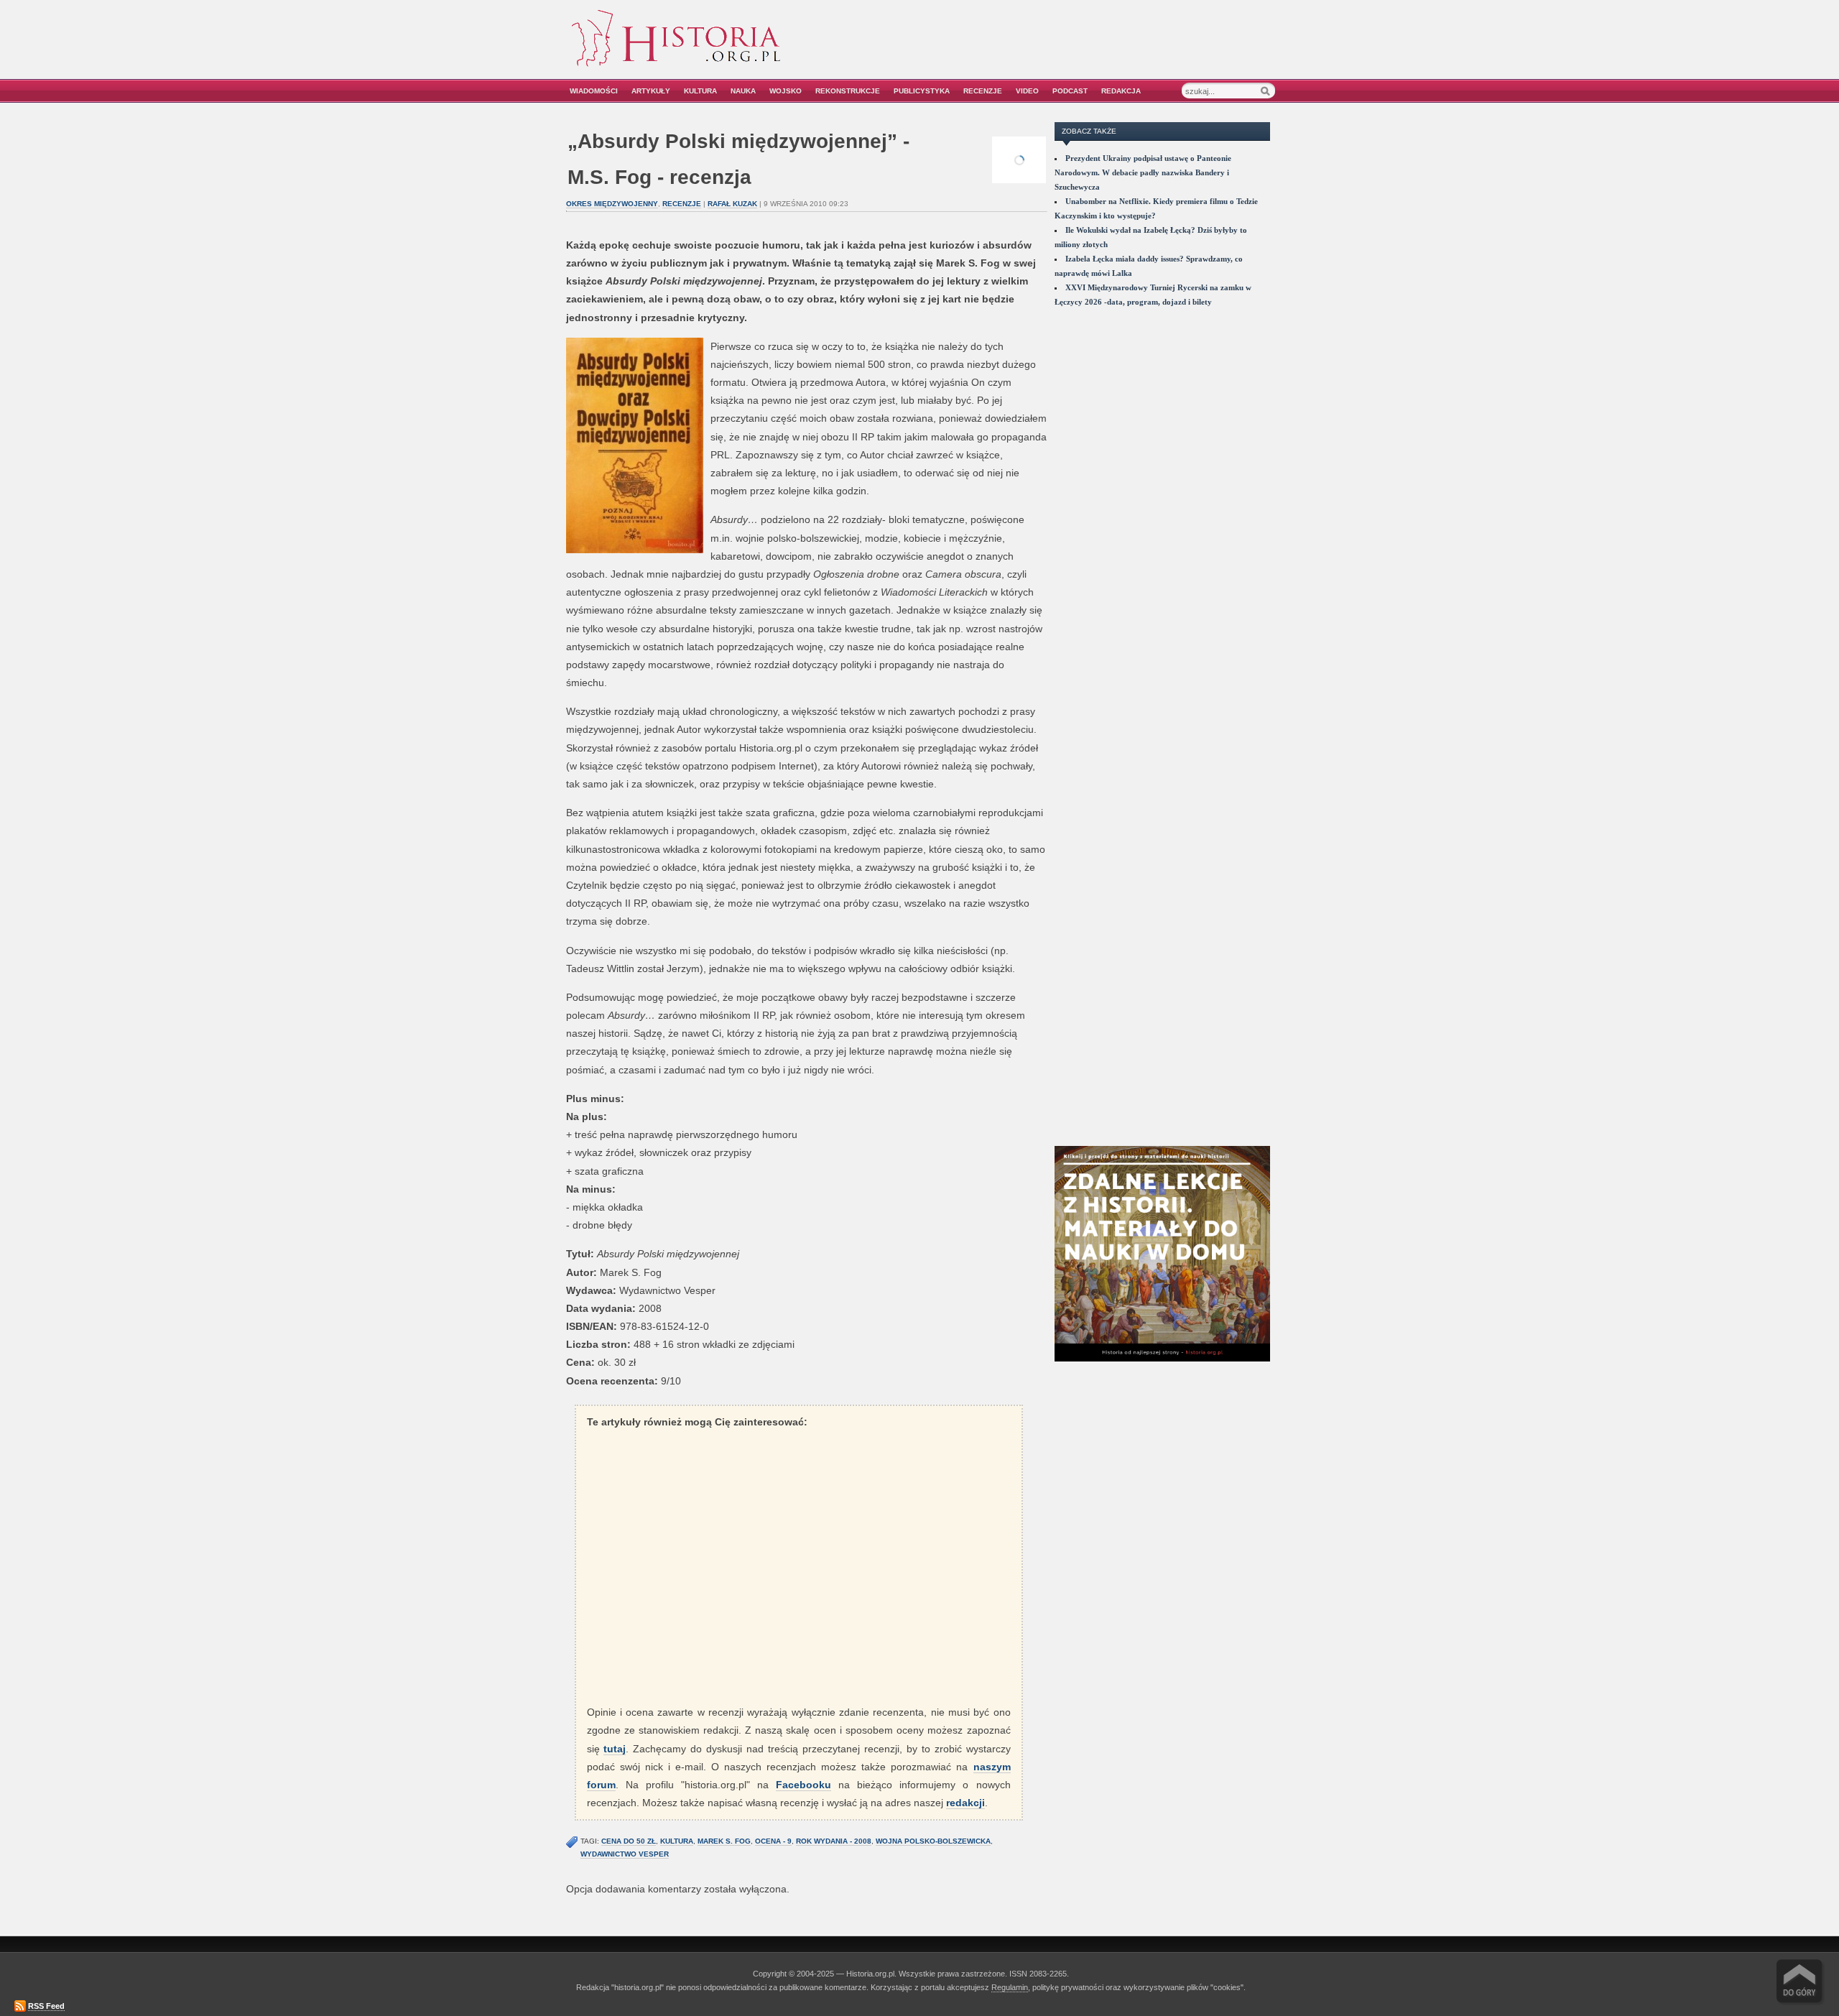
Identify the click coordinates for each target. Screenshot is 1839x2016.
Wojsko (786, 91)
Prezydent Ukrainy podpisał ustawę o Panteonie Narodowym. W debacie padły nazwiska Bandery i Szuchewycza (1143, 172)
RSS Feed (46, 2006)
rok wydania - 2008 (834, 1841)
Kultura (700, 91)
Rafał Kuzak (732, 204)
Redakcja (1121, 91)
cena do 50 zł (629, 1841)
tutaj (615, 1749)
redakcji (965, 1803)
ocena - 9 (773, 1841)
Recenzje (983, 91)
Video (1027, 91)
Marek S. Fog (724, 1841)
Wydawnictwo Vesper (625, 1854)
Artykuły (651, 91)
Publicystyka (922, 91)
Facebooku (803, 1785)
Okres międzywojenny (612, 204)
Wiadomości (594, 91)
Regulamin (1010, 1987)
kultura (677, 1841)
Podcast (1070, 91)
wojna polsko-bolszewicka (933, 1841)
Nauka (743, 91)
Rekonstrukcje (848, 91)
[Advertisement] (1111, 48)
